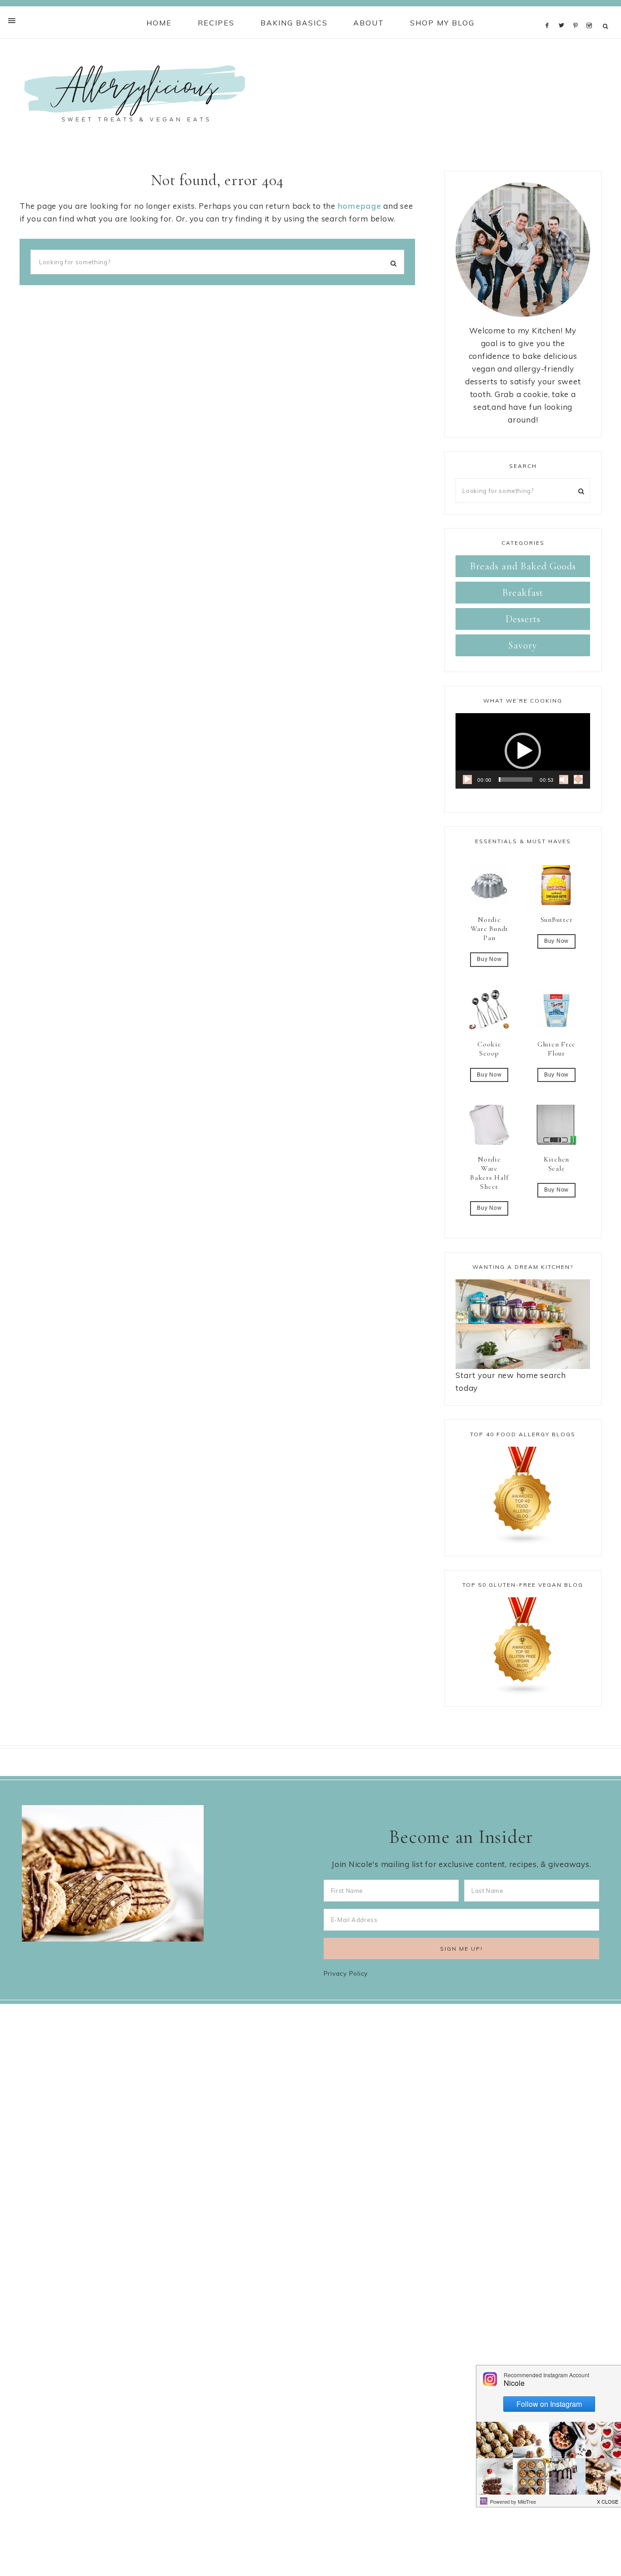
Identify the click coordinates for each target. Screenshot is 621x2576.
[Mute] (564, 780)
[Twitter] (564, 13)
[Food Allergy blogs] (523, 1496)
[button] (523, 751)
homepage (360, 206)
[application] (523, 751)
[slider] (516, 780)
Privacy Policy (346, 1973)
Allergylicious (135, 93)
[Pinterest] (578, 13)
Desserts (523, 619)
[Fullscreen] (578, 780)
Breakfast (523, 593)
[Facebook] (550, 13)
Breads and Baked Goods (523, 566)
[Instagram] (591, 13)
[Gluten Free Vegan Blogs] (523, 1646)
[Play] (467, 780)
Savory (523, 645)
